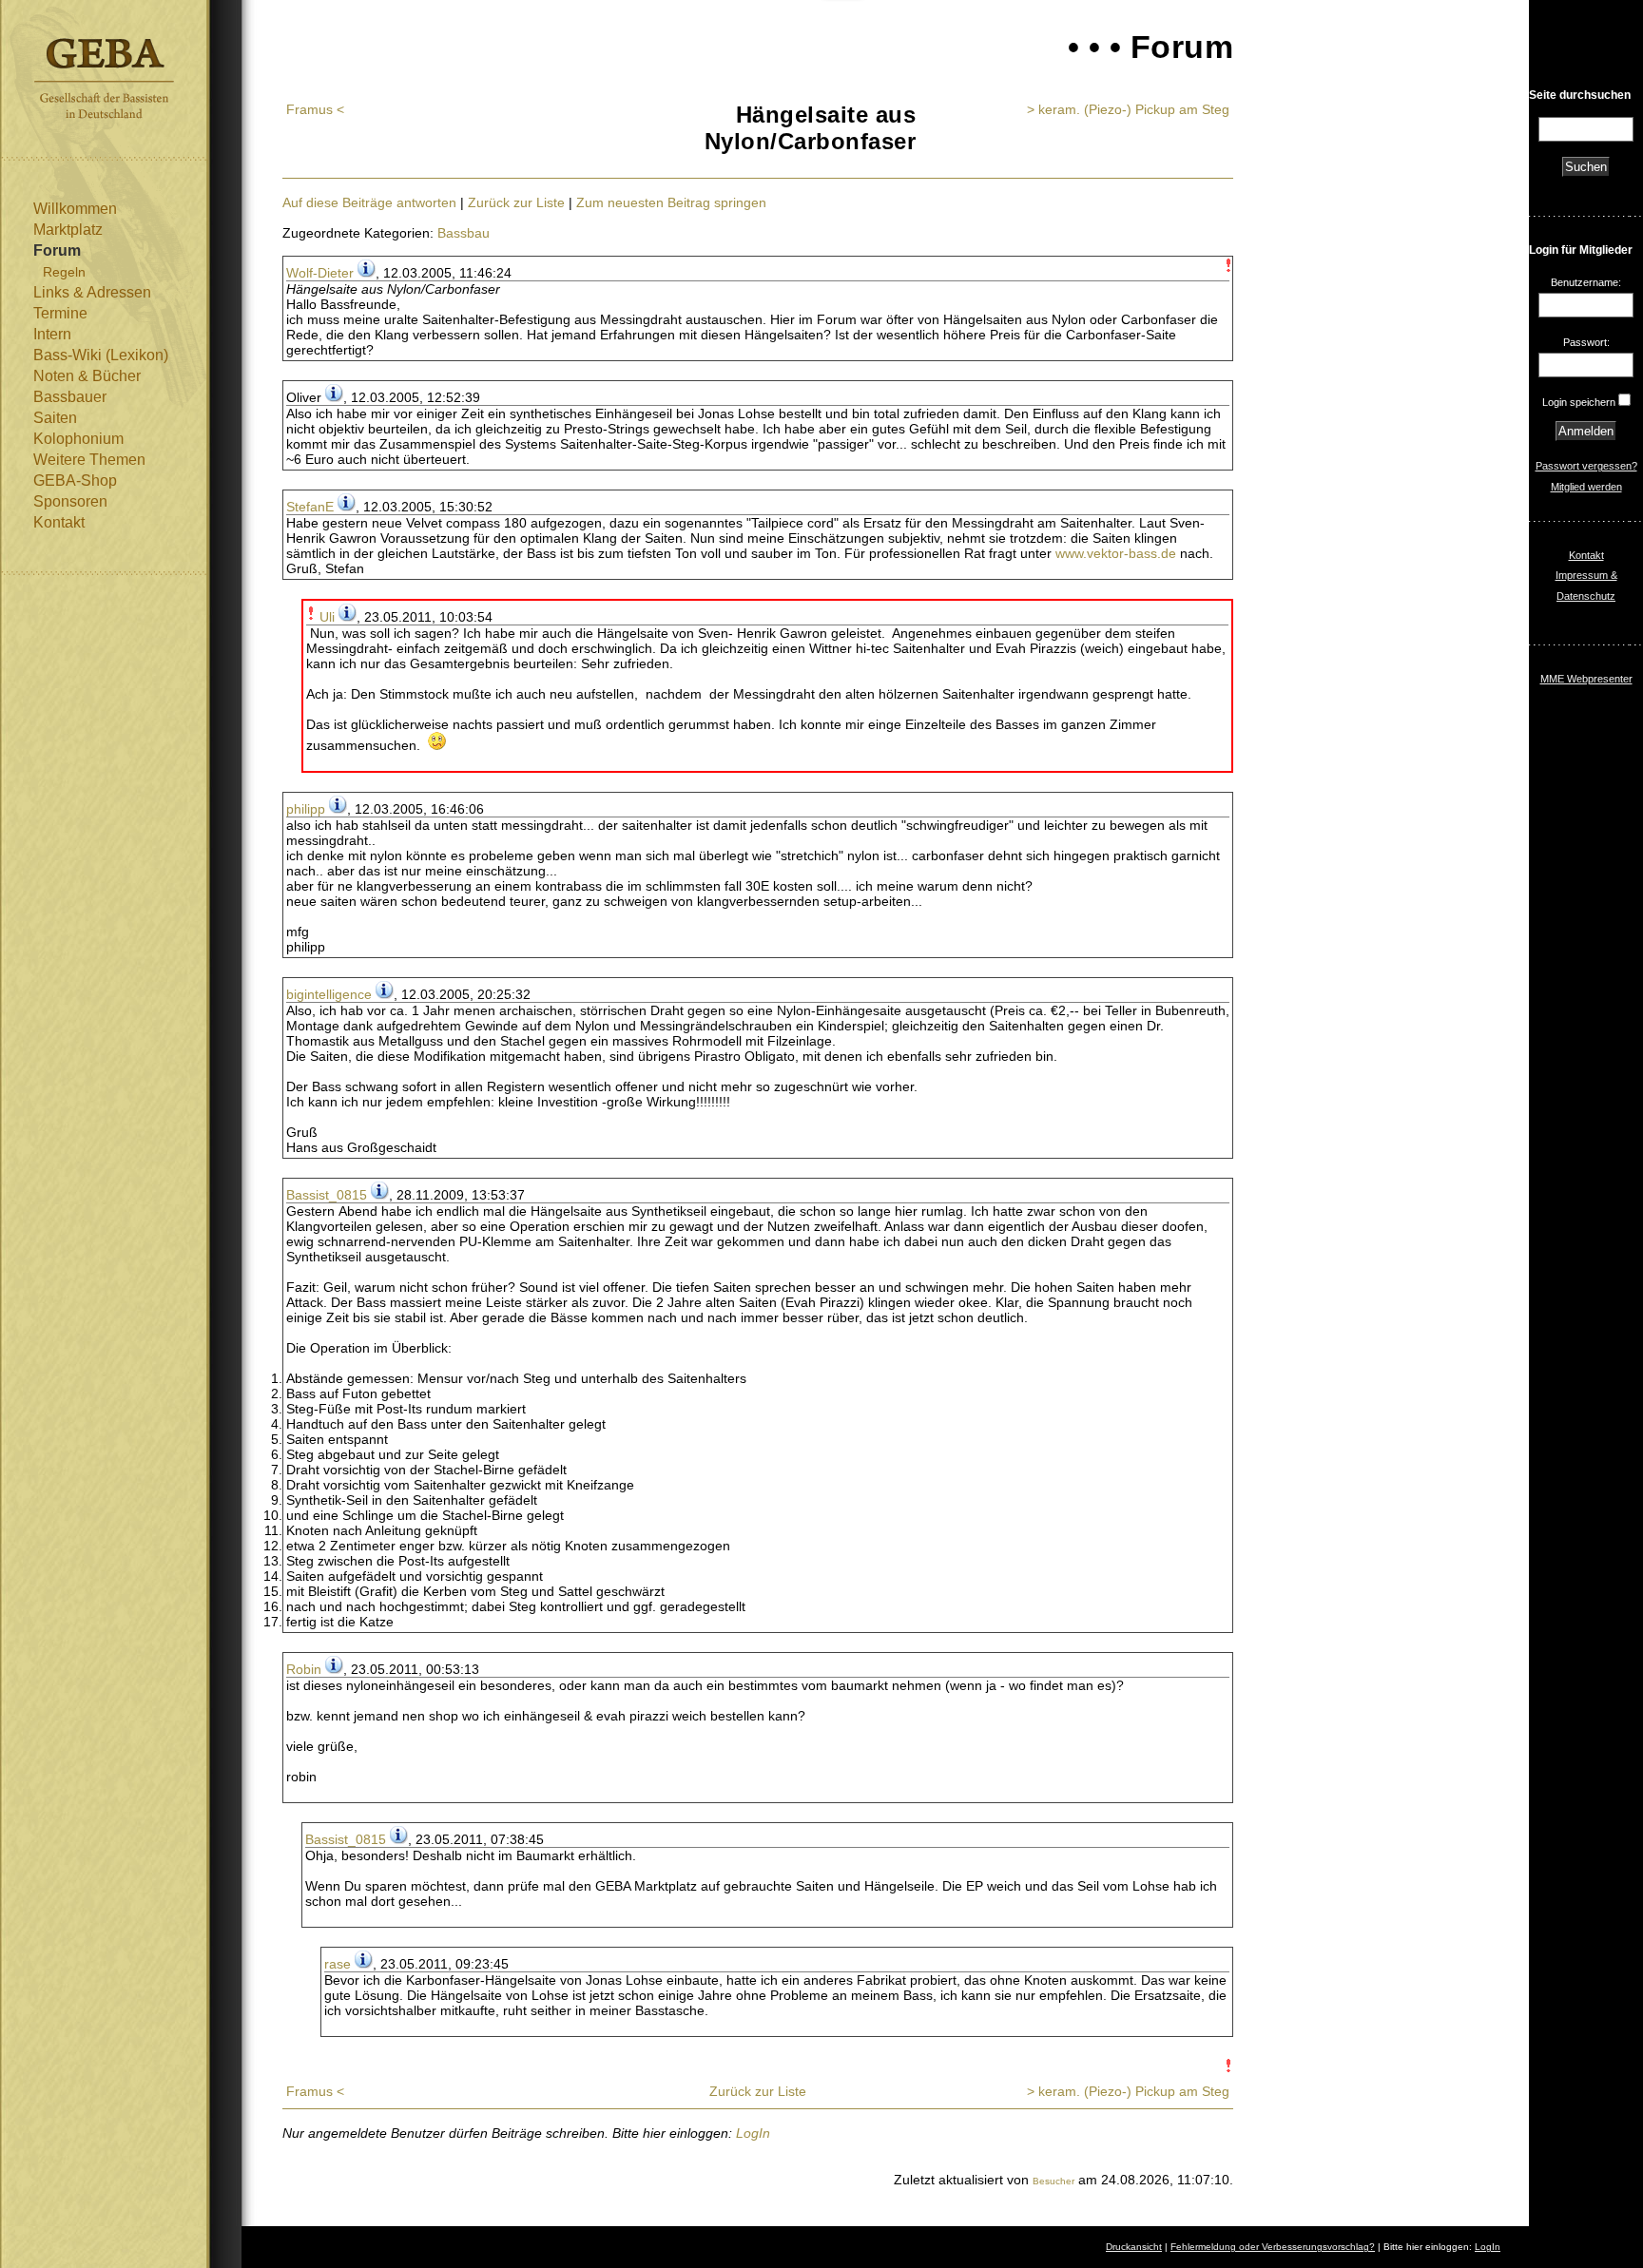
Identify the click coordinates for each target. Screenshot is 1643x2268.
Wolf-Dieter (320, 273)
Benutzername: (1586, 282)
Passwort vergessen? (1586, 466)
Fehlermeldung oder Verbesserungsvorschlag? (1273, 2247)
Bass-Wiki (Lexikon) (101, 355)
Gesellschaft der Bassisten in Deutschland (104, 78)
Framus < (315, 109)
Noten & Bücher (87, 376)
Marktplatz (68, 230)
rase (338, 1964)
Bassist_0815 (327, 1195)
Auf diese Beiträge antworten (369, 202)
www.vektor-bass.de (1116, 553)
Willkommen (75, 209)
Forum (57, 250)
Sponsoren (70, 501)
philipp (306, 809)
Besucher (1053, 2181)
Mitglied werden (1586, 487)
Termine (60, 313)
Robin (304, 1669)
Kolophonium (78, 439)
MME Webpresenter (1586, 679)
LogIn (753, 2133)
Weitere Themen (89, 460)
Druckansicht (1134, 2247)
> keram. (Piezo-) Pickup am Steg (1128, 109)
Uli (327, 617)
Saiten (55, 418)
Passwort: (1586, 342)
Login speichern (1579, 402)
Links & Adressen (92, 292)
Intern (52, 334)
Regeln (64, 272)
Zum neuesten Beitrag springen (671, 202)
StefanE (310, 507)
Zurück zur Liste (516, 202)
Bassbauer (70, 397)
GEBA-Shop (75, 481)
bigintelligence (329, 994)
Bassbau (464, 233)
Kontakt (59, 522)
